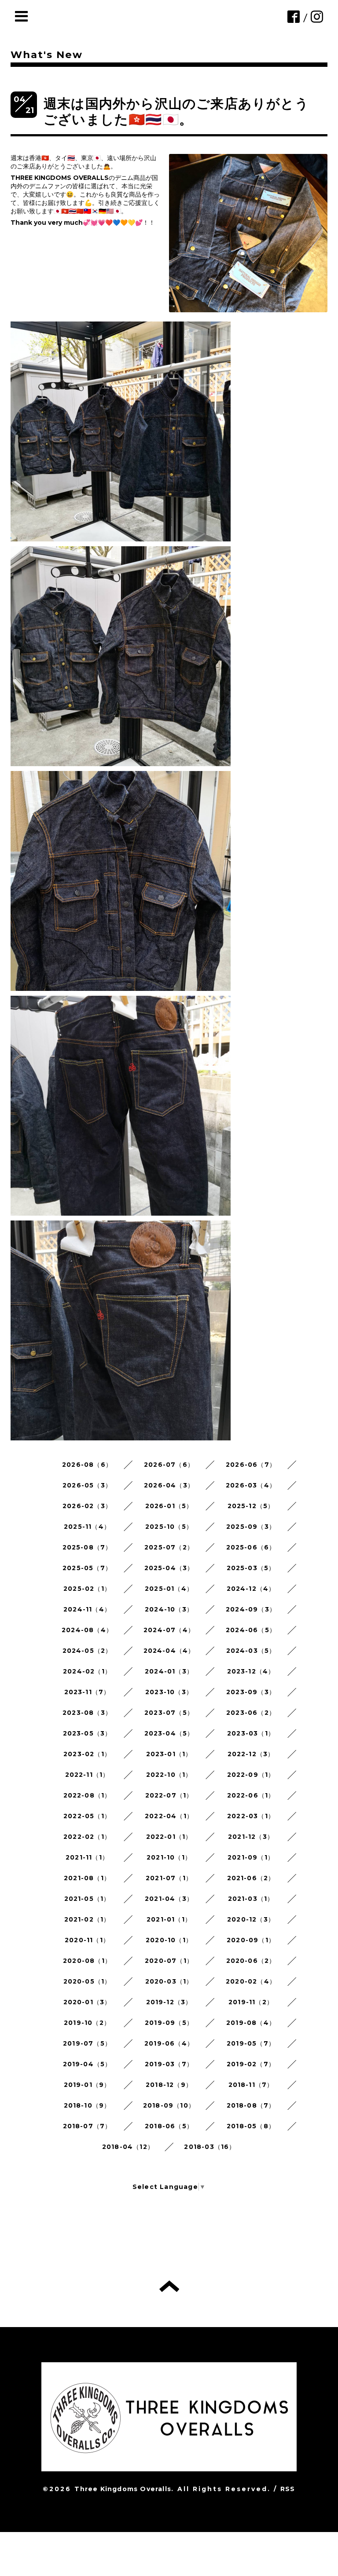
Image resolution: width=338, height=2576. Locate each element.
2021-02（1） (87, 1919)
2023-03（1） (251, 1733)
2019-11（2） (251, 2002)
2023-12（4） (251, 1671)
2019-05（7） (251, 2043)
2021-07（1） (169, 1878)
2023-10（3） (169, 1692)
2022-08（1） (87, 1795)
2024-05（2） (87, 1651)
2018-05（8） (251, 2126)
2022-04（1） (169, 1816)
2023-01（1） (169, 1754)
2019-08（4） (251, 2023)
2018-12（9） (169, 2085)
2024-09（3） (251, 1609)
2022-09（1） (251, 1775)
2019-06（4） (169, 2043)
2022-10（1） (169, 1775)
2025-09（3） (251, 1527)
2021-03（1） (251, 1899)
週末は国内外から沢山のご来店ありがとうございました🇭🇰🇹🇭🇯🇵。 (176, 111)
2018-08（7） (251, 2105)
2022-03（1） (251, 1816)
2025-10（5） (169, 1527)
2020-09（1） (251, 1940)
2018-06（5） (169, 2126)
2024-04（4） (169, 1651)
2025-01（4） (169, 1589)
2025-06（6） (251, 1547)
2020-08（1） (87, 1961)
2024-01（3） (169, 1671)
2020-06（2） (251, 1961)
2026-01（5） (169, 1506)
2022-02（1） (87, 1837)
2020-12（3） (251, 1919)
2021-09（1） (251, 1857)
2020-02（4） (251, 1981)
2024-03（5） (251, 1651)
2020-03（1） (169, 1981)
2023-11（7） (87, 1692)
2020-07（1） (169, 1961)
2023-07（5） (169, 1713)
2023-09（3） (251, 1692)
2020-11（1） (87, 1940)
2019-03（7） (169, 2064)
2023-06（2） (251, 1713)
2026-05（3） (87, 1485)
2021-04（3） (169, 1899)
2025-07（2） (169, 1547)
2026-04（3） (169, 1485)
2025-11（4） (87, 1527)
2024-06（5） (251, 1630)
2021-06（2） (251, 1878)
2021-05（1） (87, 1899)
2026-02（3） (87, 1506)
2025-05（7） (87, 1568)
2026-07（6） (169, 1465)
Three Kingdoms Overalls (123, 2489)
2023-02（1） (87, 1754)
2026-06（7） (251, 1465)
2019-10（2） (87, 2023)
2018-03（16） (210, 2147)
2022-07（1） (169, 1795)
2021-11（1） (87, 1857)
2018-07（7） (87, 2126)
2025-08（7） (87, 1547)
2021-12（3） (251, 1837)
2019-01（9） (87, 2085)
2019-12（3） (169, 2002)
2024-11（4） (87, 1609)
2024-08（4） (87, 1630)
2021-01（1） (169, 1919)
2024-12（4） (251, 1589)
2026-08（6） (87, 1465)
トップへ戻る (169, 2286)
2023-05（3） (87, 1733)
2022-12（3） (251, 1754)
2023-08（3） (87, 1713)
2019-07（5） (87, 2043)
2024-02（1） (87, 1671)
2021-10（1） (169, 1857)
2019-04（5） (87, 2064)
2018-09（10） (169, 2105)
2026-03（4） (251, 1485)
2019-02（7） (251, 2064)
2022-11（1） (87, 1775)
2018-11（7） (251, 2085)
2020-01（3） (87, 2002)
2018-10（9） (87, 2105)
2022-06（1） (251, 1795)
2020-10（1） (169, 1940)
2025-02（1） (87, 1589)
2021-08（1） (87, 1878)
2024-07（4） (169, 1630)
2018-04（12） (128, 2147)
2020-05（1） (87, 1981)
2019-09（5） (169, 2023)
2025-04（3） (169, 1568)
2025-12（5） (251, 1506)
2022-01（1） (169, 1837)
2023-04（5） (169, 1733)
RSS (288, 2489)
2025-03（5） (251, 1568)
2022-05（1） (87, 1816)
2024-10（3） (169, 1609)
